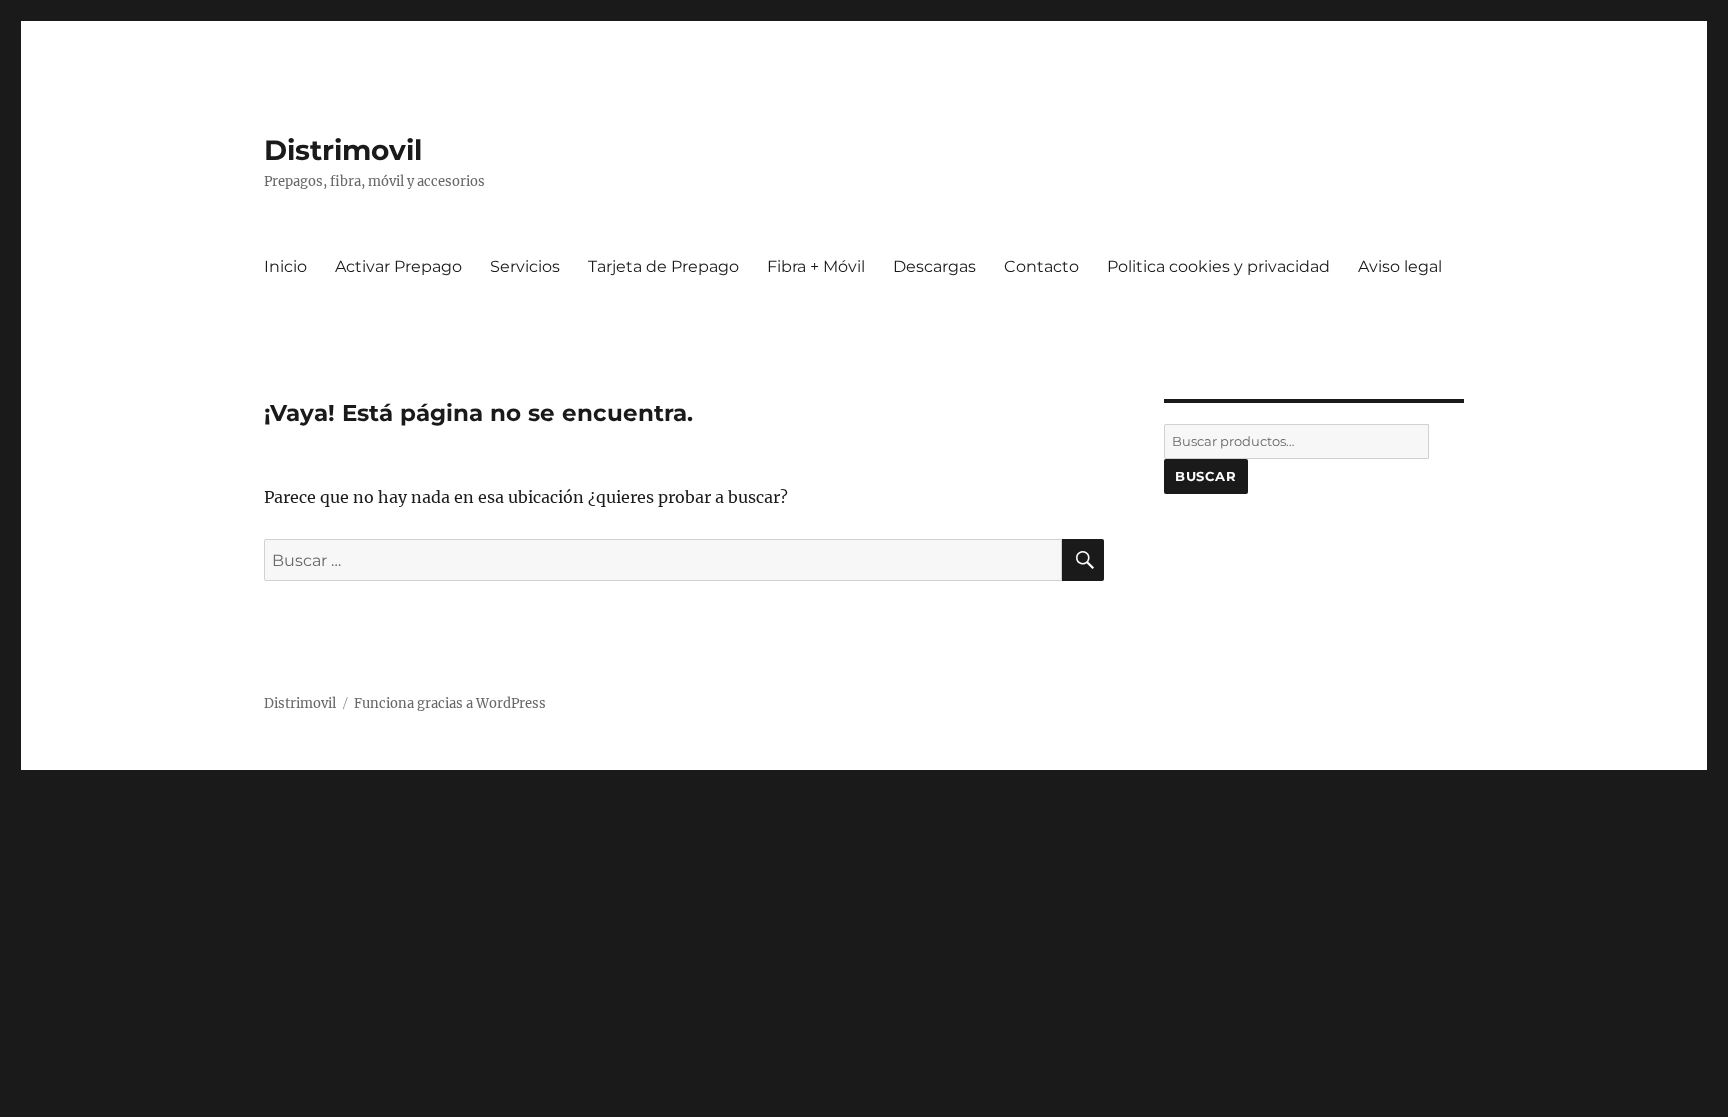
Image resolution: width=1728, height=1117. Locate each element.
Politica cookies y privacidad (1218, 266)
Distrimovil (343, 150)
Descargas (934, 266)
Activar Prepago (398, 266)
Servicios (525, 266)
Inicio (285, 266)
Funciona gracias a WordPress (450, 703)
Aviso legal (1400, 266)
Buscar (1206, 476)
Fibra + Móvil (816, 266)
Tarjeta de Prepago (663, 266)
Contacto (1041, 266)
